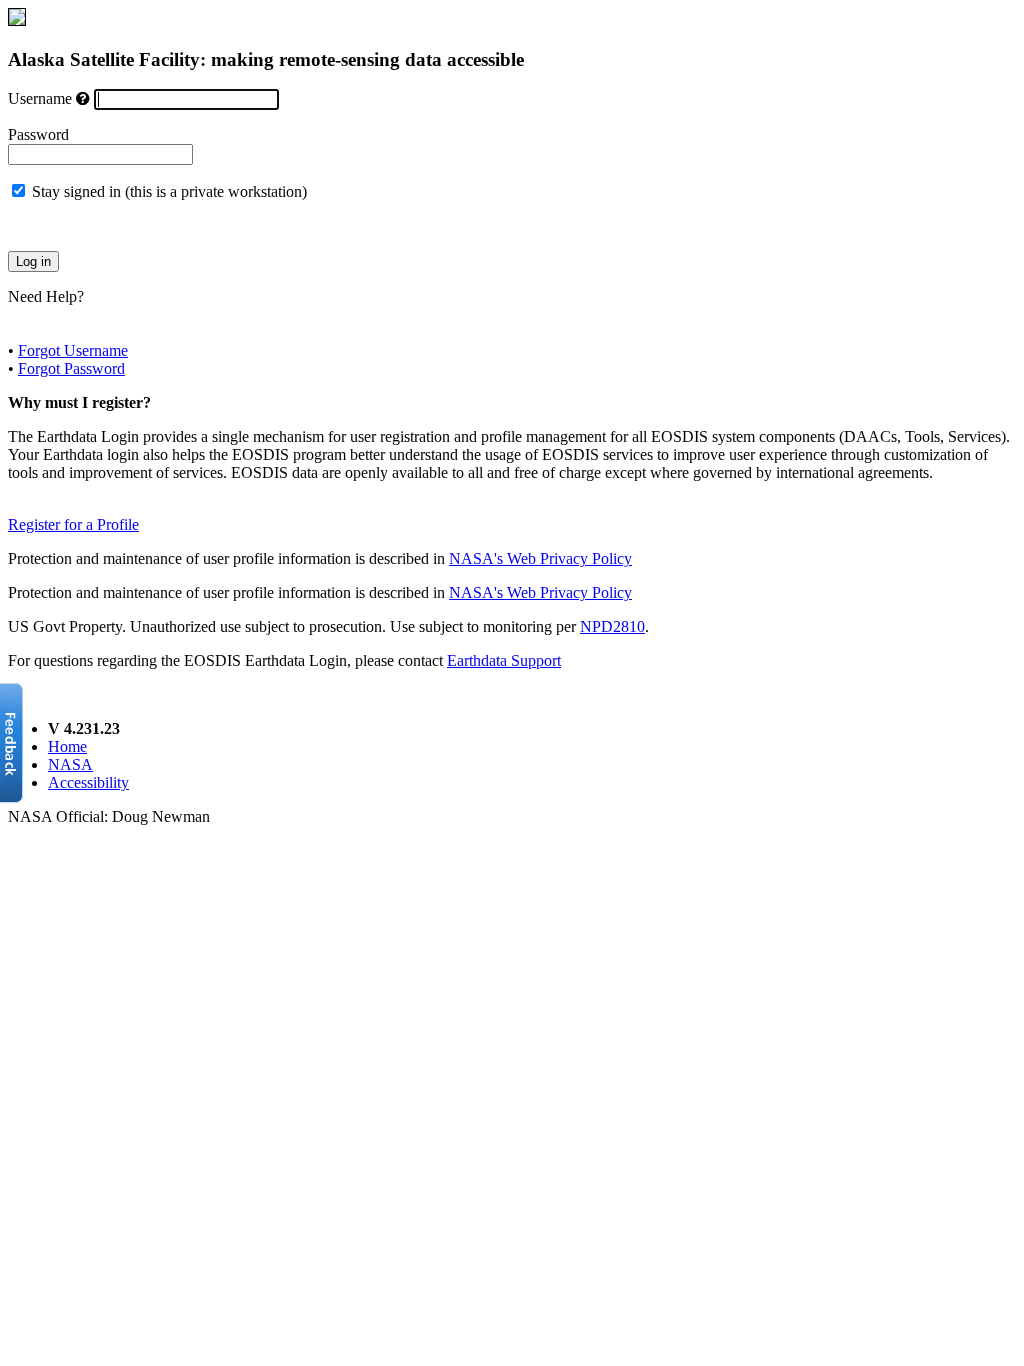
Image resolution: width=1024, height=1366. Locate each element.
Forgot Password (71, 368)
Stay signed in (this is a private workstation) (169, 191)
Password (38, 134)
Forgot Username (73, 350)
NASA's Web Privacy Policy (540, 558)
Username (40, 98)
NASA (70, 764)
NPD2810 (612, 626)
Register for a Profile (73, 524)
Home (67, 746)
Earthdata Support (504, 660)
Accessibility (88, 782)
